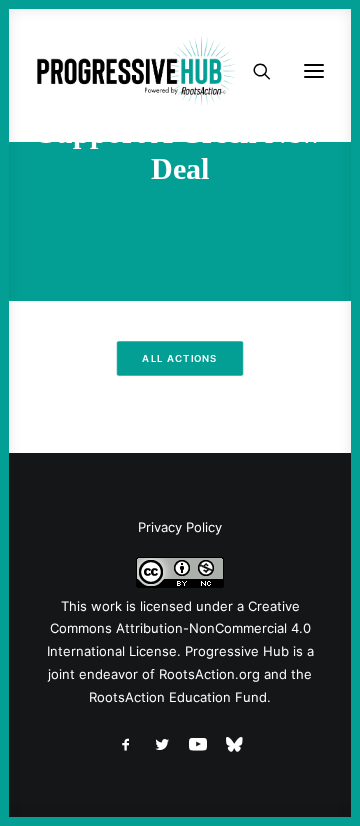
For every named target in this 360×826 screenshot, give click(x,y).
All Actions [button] (179, 359)
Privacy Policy (180, 527)
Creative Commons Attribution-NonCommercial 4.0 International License (179, 629)
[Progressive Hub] (136, 71)
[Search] (253, 71)
